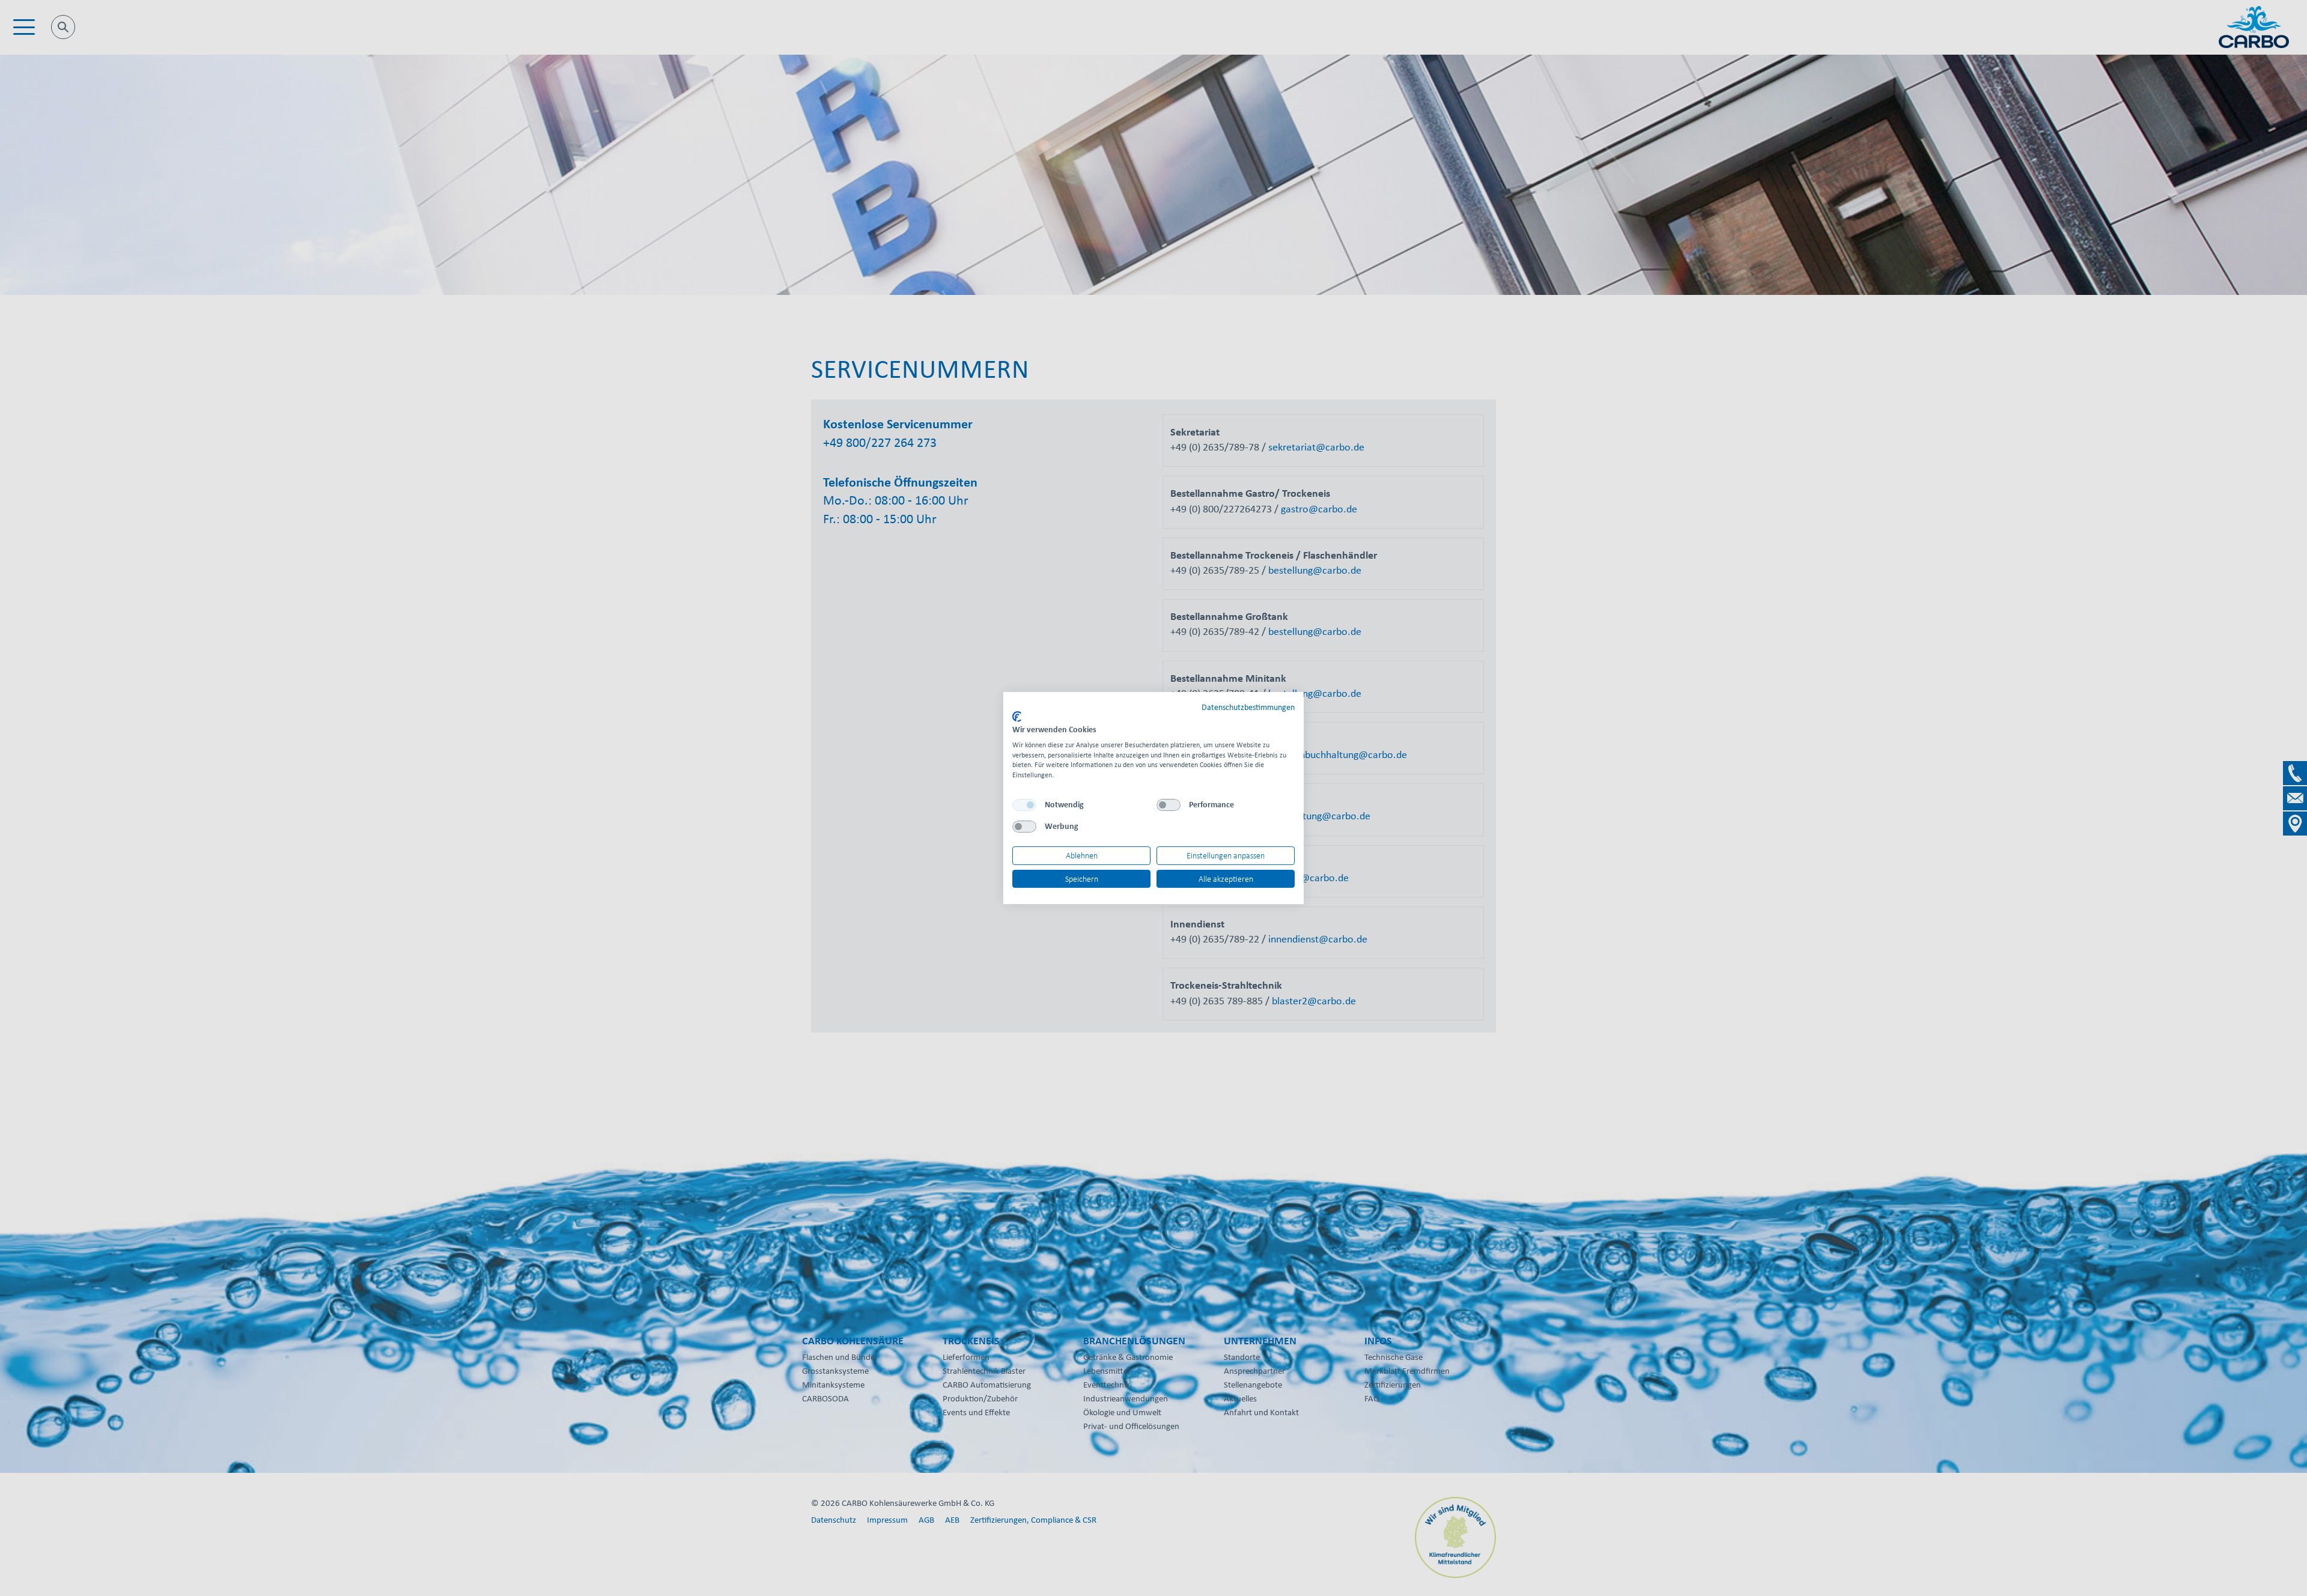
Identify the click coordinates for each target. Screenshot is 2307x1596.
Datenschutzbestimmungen (1248, 707)
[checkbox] (1024, 805)
